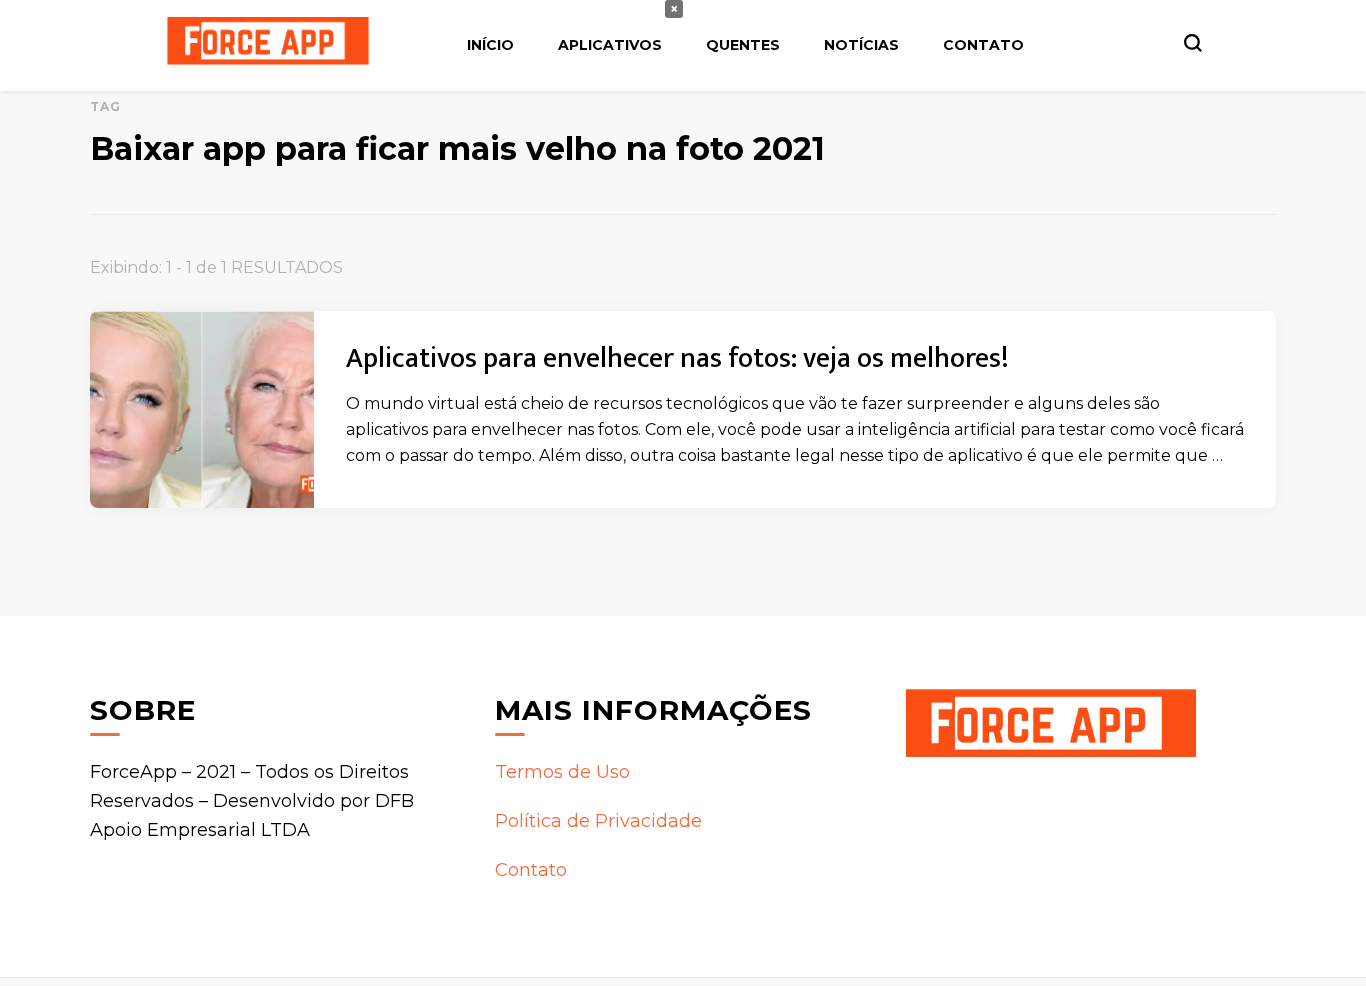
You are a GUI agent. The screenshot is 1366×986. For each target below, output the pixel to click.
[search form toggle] (1193, 43)
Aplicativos (610, 45)
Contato (983, 45)
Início (490, 45)
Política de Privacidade (598, 821)
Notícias (861, 45)
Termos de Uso (562, 772)
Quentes (743, 45)
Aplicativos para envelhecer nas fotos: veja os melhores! (677, 358)
